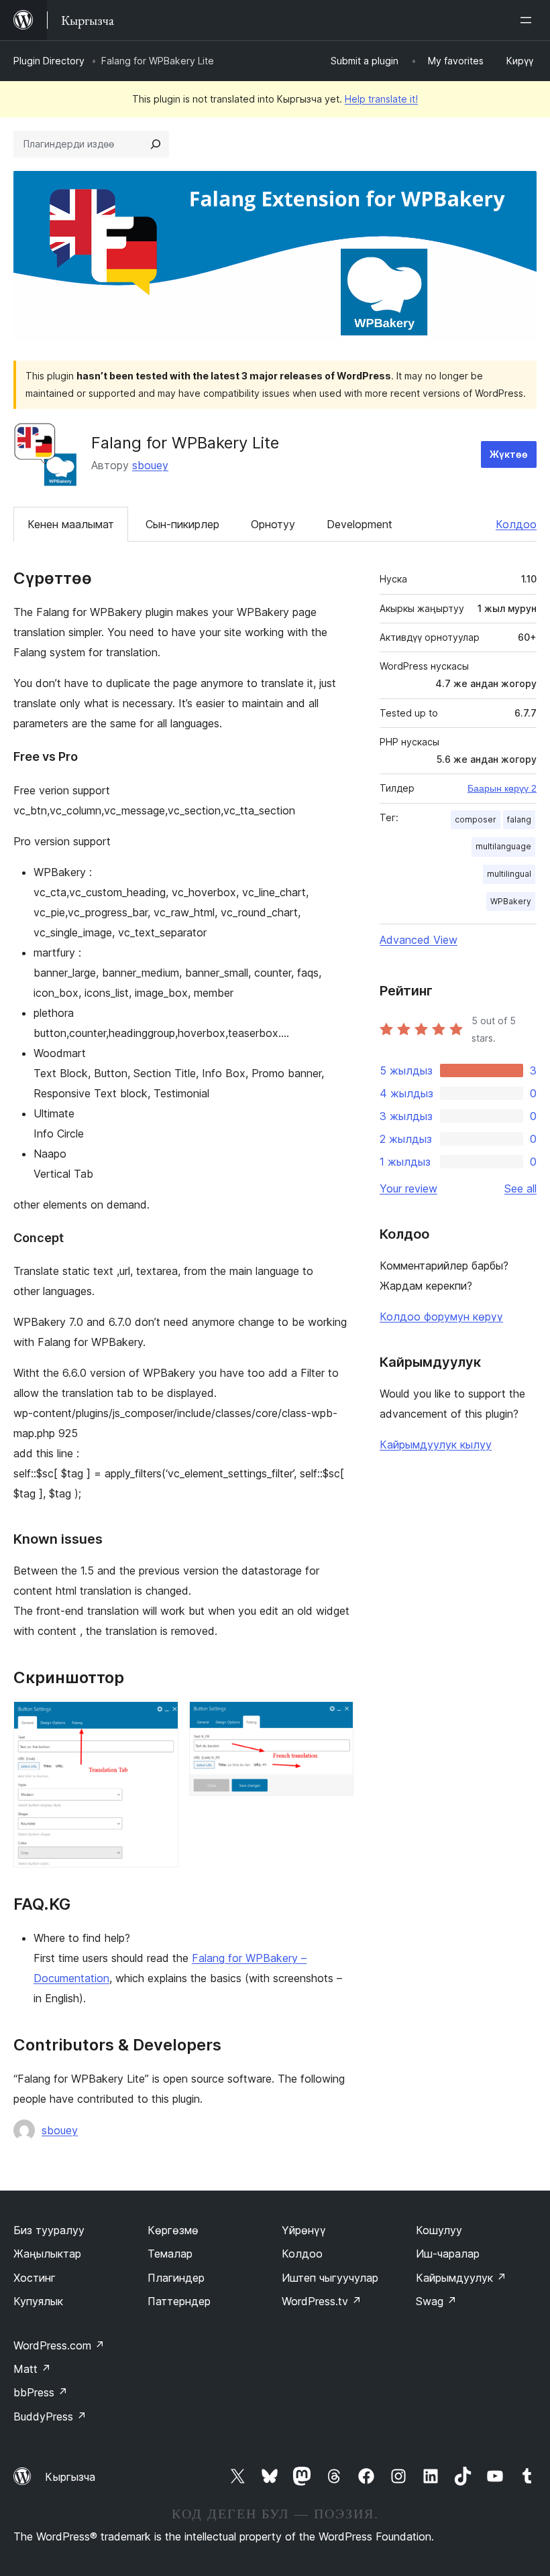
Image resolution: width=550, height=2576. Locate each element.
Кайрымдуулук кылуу (436, 1445)
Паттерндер (179, 2301)
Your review (408, 1188)
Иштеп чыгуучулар (330, 2278)
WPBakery (511, 901)
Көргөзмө (173, 2230)
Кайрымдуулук (461, 2278)
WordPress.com (59, 2345)
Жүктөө (509, 454)
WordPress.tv (322, 2301)
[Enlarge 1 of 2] (160, 1719)
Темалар (170, 2254)
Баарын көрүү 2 (502, 788)
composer (476, 819)
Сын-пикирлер (182, 524)
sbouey (150, 465)
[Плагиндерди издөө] (156, 144)
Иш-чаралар (448, 2254)
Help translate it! (381, 99)
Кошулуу (439, 2230)
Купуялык (38, 2301)
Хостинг (35, 2278)
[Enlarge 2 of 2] (335, 1719)
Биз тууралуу (49, 2230)
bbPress (41, 2392)
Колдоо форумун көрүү (441, 1316)
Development (360, 524)
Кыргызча (70, 2477)
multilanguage (503, 846)
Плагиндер (176, 2278)
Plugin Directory (49, 61)
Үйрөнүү (304, 2230)
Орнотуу (273, 524)
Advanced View (419, 940)
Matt (32, 2369)
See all (520, 1188)
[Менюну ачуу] (529, 20)
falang (519, 819)
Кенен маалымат (71, 524)
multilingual (509, 874)
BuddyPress (50, 2416)
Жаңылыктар (47, 2254)
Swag (436, 2301)
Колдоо (516, 524)
